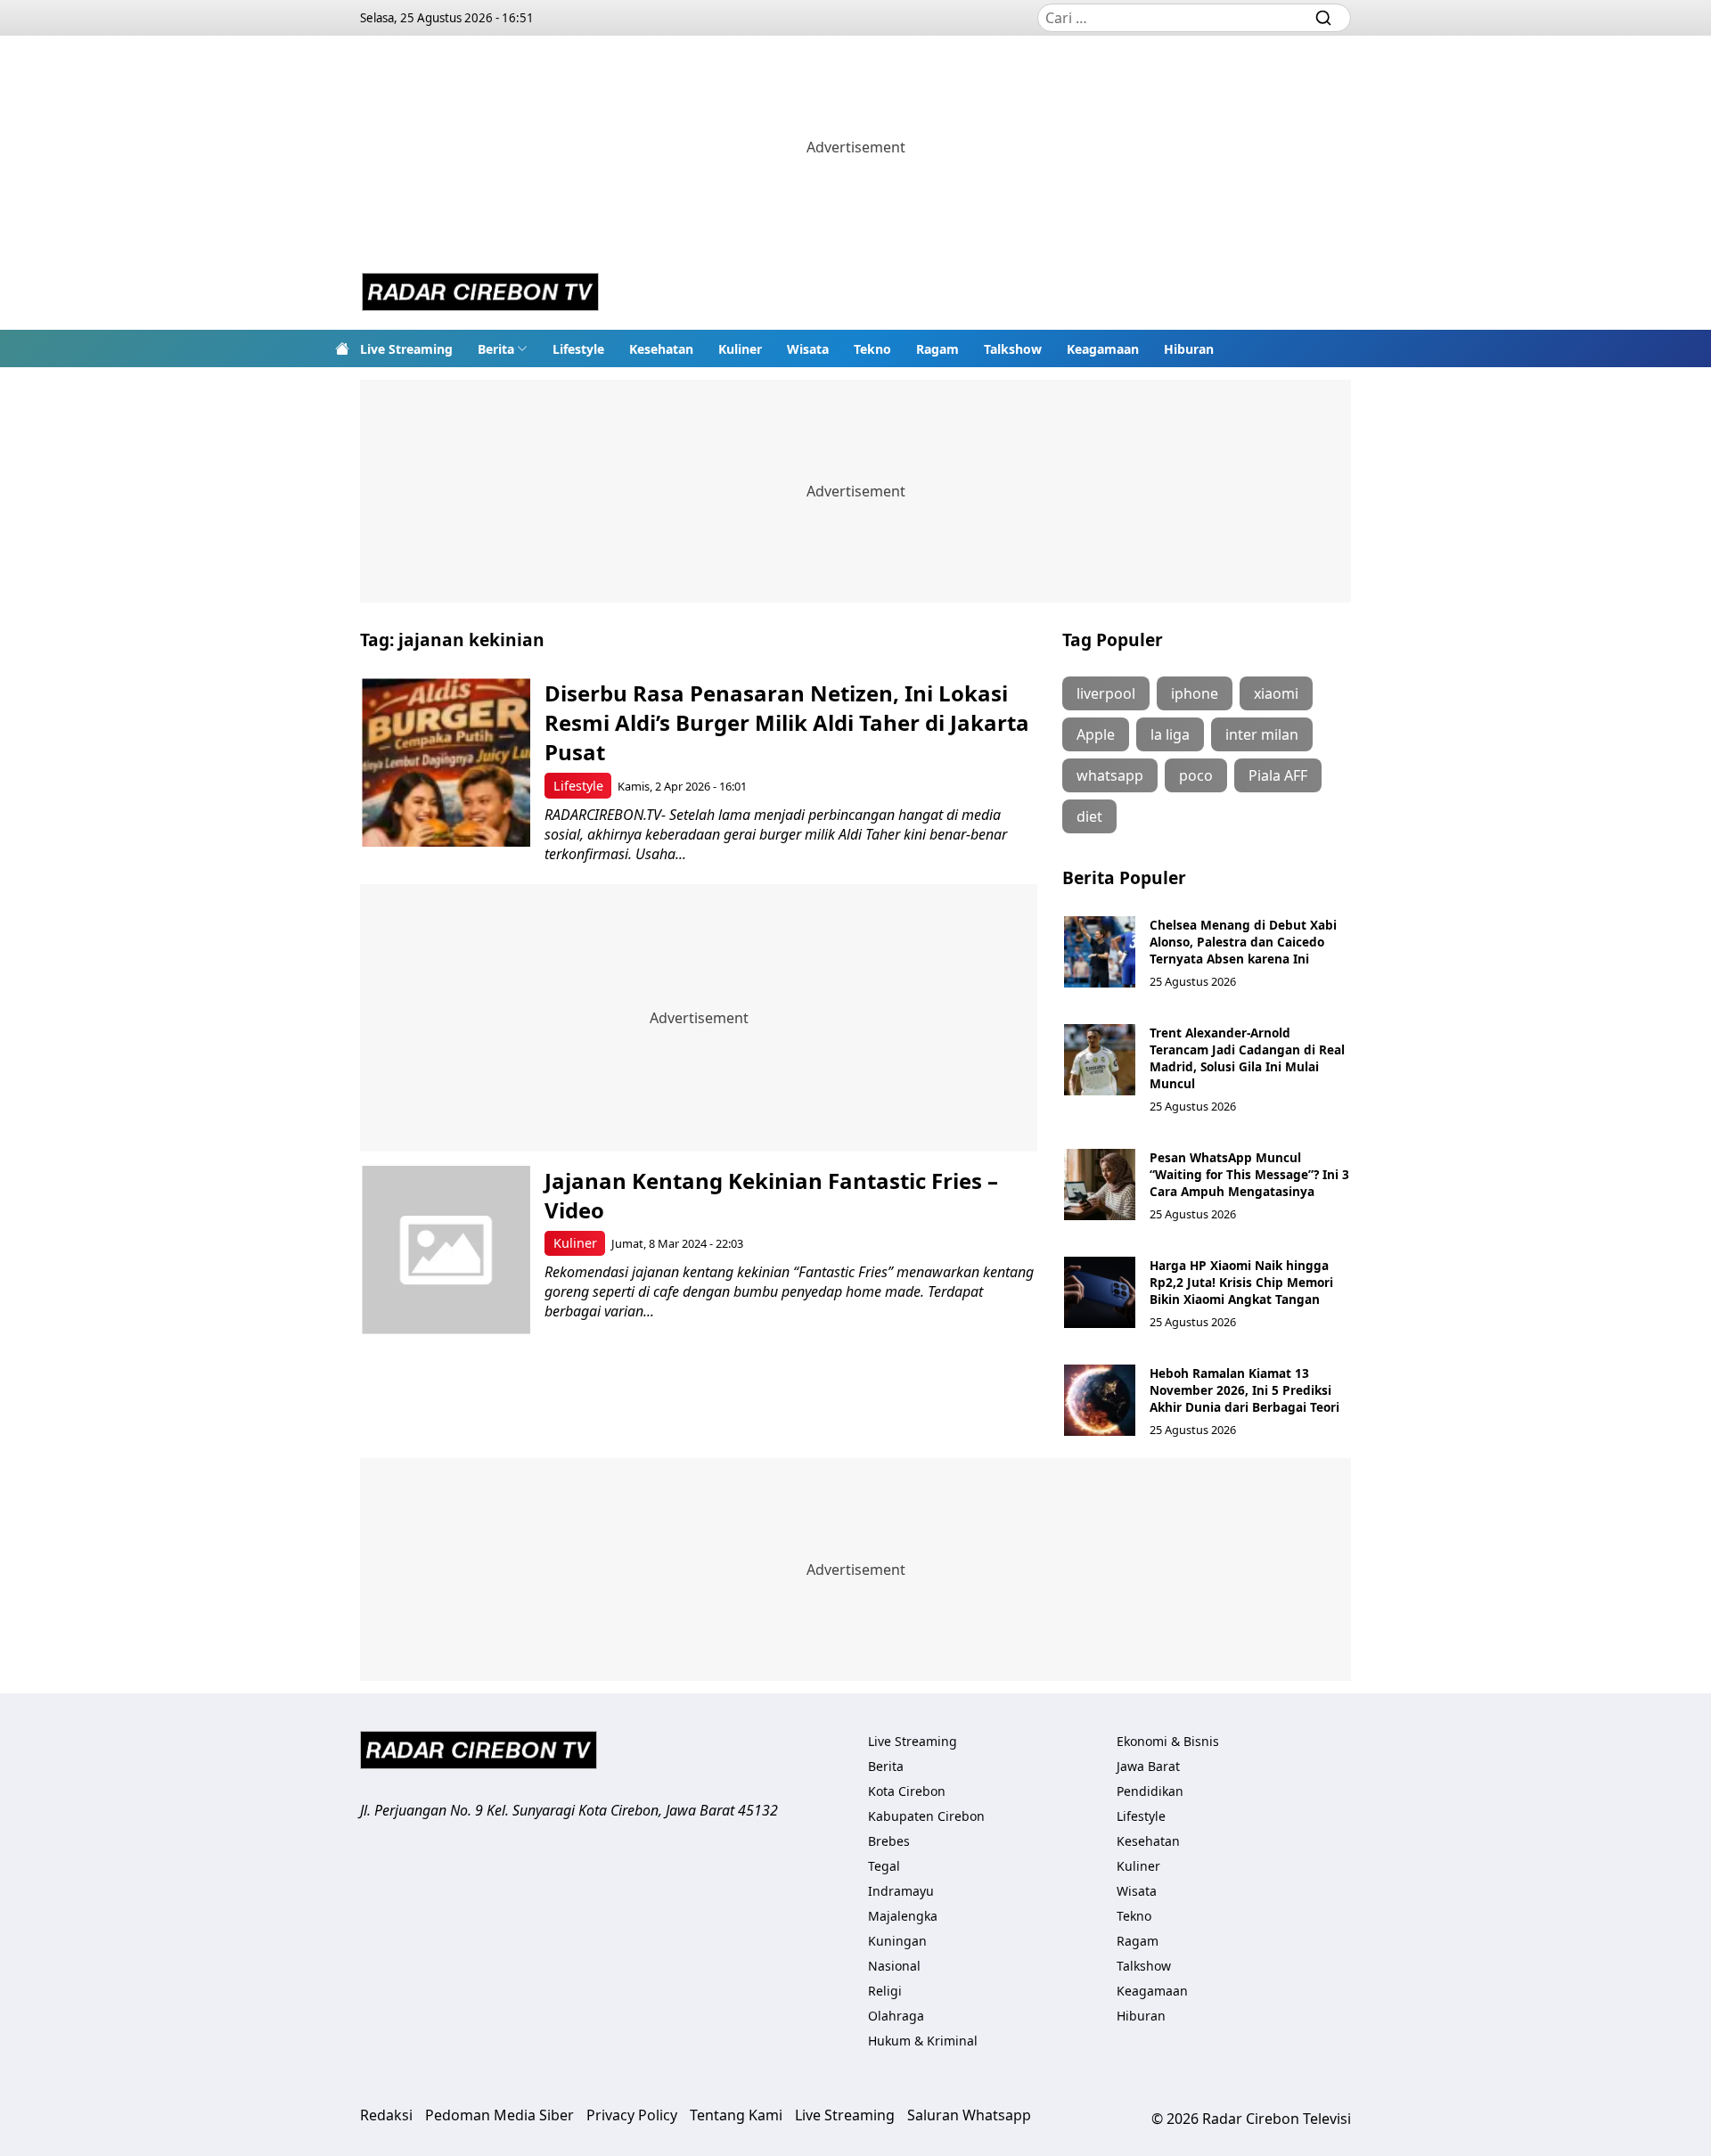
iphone (1195, 693)
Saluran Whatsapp (969, 2115)
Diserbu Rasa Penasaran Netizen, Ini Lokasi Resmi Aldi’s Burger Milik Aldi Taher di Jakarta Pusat (787, 722)
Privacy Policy (632, 2115)
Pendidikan (1150, 1791)
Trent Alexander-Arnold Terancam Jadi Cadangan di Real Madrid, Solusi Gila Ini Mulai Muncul (1247, 1058)
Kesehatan (661, 349)
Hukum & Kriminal (923, 2041)
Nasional (894, 1966)
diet (1089, 816)
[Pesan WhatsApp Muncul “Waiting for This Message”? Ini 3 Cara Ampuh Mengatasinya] (1100, 1185)
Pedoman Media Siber (499, 2115)
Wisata (808, 349)
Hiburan (1189, 349)
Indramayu (901, 1891)
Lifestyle (578, 349)
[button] (503, 348)
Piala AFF (1278, 775)
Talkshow (1013, 349)
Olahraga (896, 2016)
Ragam (937, 349)
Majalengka (903, 1916)
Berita (496, 349)
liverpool (1106, 693)
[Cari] (1323, 18)
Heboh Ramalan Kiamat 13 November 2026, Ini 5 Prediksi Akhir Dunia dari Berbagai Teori (1244, 1390)
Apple (1096, 734)
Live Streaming (406, 349)
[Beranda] (342, 348)
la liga (1170, 734)
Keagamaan (1103, 349)
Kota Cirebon (907, 1791)
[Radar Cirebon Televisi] (480, 294)
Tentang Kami (736, 2115)
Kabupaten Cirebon (926, 1816)
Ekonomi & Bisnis (1168, 1741)
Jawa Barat (1148, 1766)
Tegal (884, 1866)
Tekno (872, 349)
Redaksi (386, 2115)
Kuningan (897, 1941)
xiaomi (1276, 693)
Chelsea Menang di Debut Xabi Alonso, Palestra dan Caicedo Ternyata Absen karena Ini (1243, 942)
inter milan (1262, 734)
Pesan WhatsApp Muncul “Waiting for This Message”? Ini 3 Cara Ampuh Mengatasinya (1249, 1174)
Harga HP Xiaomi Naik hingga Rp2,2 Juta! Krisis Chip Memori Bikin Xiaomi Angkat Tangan (1241, 1282)
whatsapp (1110, 775)
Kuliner (740, 349)
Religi (885, 1991)
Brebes (889, 1841)
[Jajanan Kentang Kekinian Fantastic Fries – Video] (446, 1250)
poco (1196, 775)
